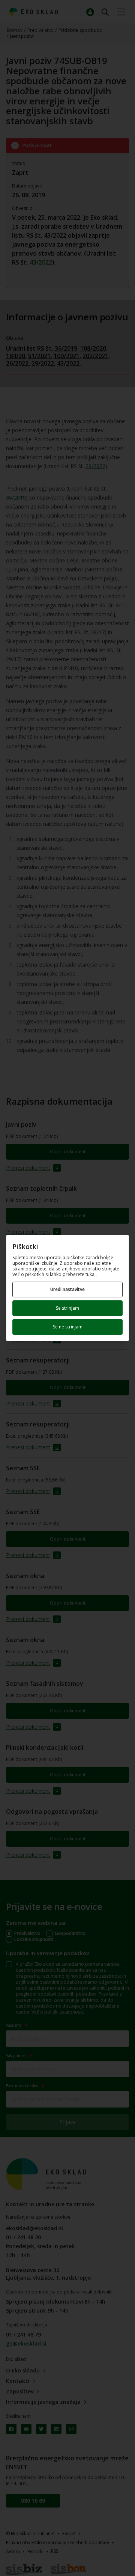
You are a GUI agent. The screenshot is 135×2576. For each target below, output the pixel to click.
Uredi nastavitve (67, 1289)
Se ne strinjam (68, 1327)
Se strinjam (67, 1308)
